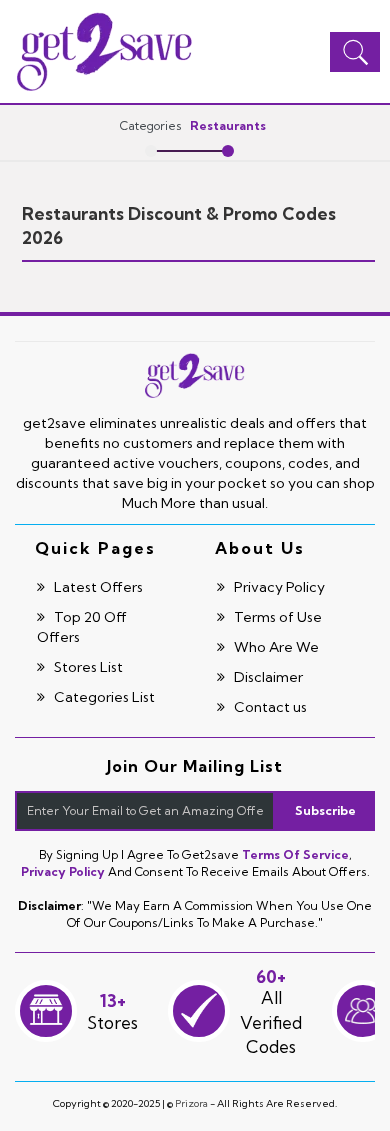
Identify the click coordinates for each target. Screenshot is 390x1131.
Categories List (103, 697)
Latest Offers (97, 587)
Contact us (269, 707)
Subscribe (325, 810)
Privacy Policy (278, 587)
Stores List (87, 667)
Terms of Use (276, 617)
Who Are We (275, 647)
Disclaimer (267, 677)
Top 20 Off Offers (82, 627)
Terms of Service (295, 854)
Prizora (191, 1103)
